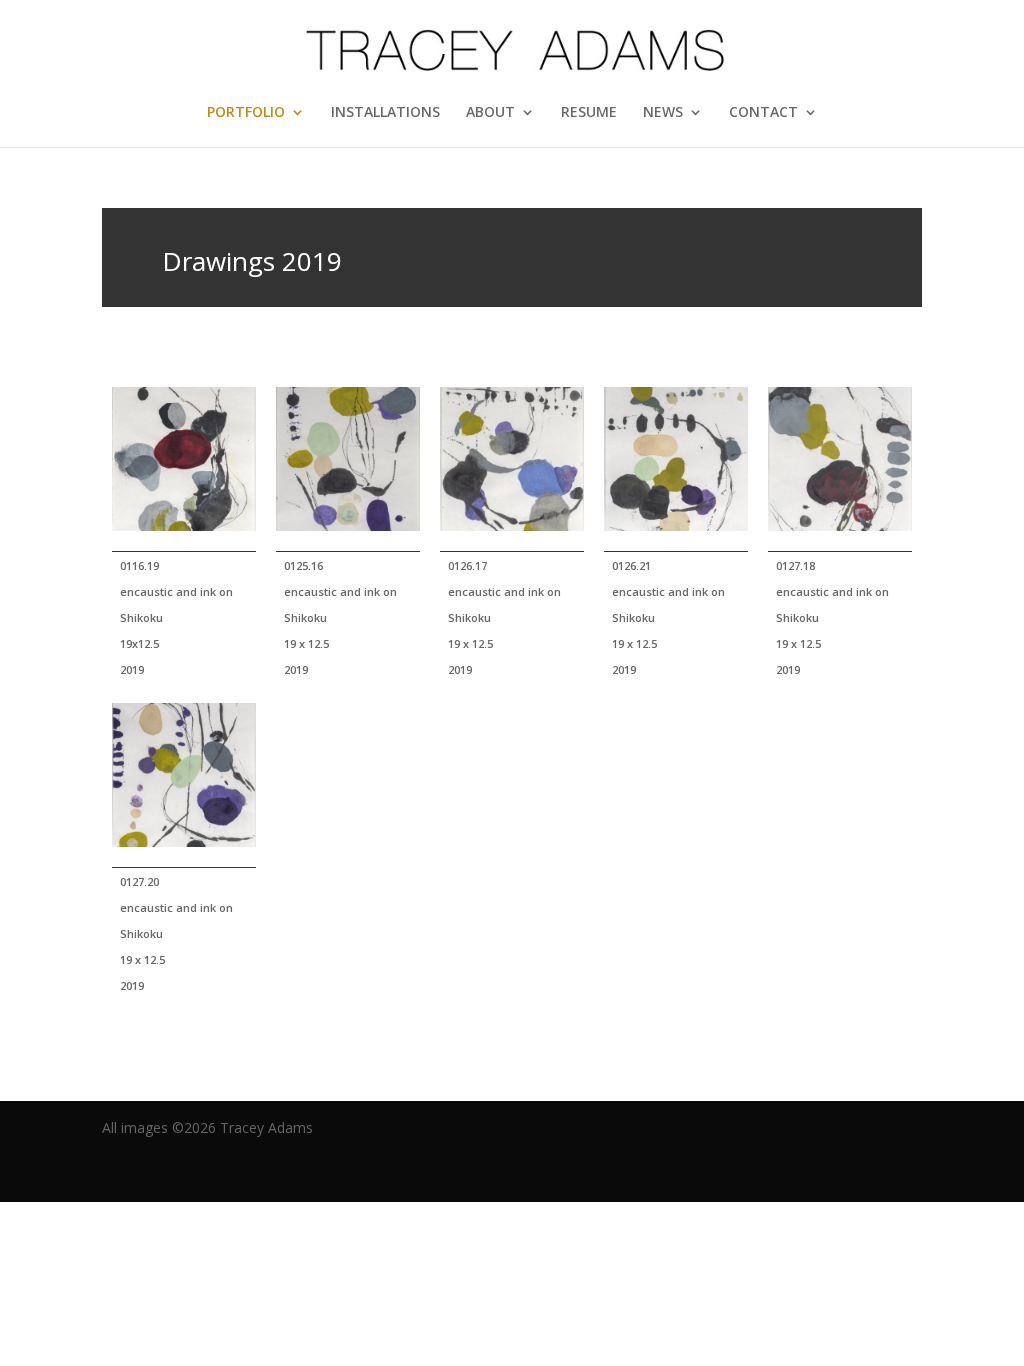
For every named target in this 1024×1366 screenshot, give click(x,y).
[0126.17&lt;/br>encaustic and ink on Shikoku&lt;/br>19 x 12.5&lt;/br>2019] (512, 469)
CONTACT (763, 113)
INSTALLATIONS (385, 113)
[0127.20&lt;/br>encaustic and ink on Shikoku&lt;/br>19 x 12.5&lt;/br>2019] (184, 785)
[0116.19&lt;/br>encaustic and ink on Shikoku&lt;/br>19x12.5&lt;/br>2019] (184, 469)
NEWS (663, 113)
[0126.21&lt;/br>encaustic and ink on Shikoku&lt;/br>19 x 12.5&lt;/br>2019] (676, 469)
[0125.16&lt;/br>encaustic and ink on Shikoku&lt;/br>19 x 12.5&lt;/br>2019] (348, 469)
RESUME (589, 113)
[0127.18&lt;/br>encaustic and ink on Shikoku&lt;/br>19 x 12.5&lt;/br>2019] (840, 469)
